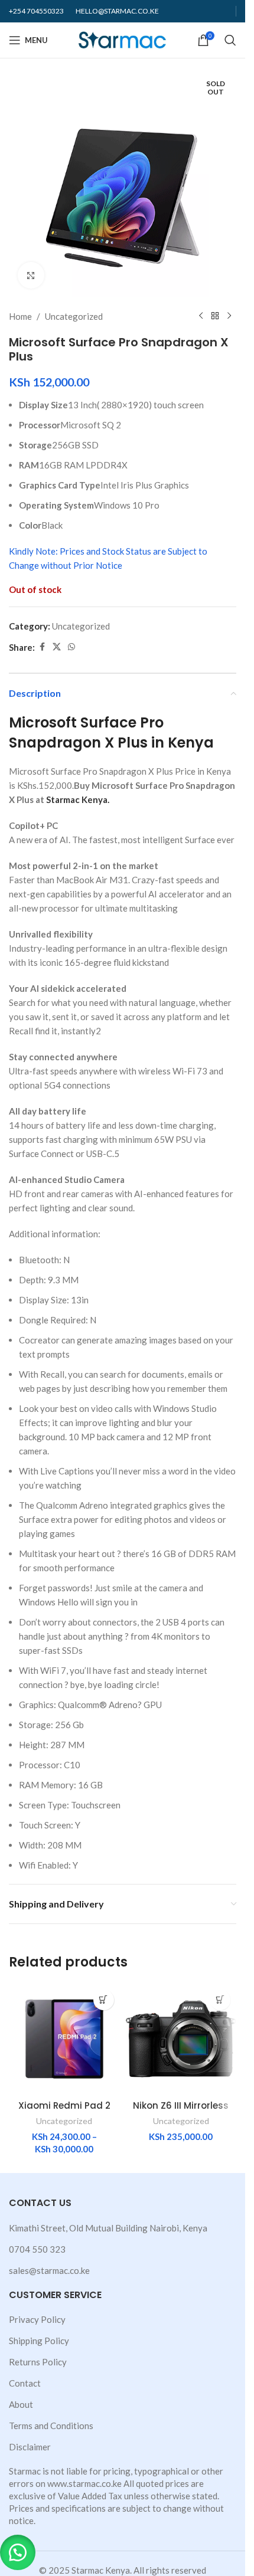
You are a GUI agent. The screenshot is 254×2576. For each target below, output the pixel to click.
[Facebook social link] (42, 647)
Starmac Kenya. (78, 799)
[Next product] (229, 316)
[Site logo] (123, 39)
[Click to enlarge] (31, 275)
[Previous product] (201, 316)
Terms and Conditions (51, 2426)
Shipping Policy (39, 2341)
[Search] (230, 40)
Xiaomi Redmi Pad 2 (64, 2105)
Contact (25, 2383)
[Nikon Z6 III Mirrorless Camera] (181, 2039)
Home (20, 316)
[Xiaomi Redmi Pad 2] (64, 2039)
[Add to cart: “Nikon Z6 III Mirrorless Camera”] (220, 2000)
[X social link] (57, 647)
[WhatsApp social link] (71, 647)
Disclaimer (30, 2447)
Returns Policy (38, 2362)
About (21, 2404)
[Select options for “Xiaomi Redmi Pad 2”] (104, 2000)
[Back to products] (215, 316)
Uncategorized (74, 316)
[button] (18, 2552)
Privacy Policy (37, 2319)
